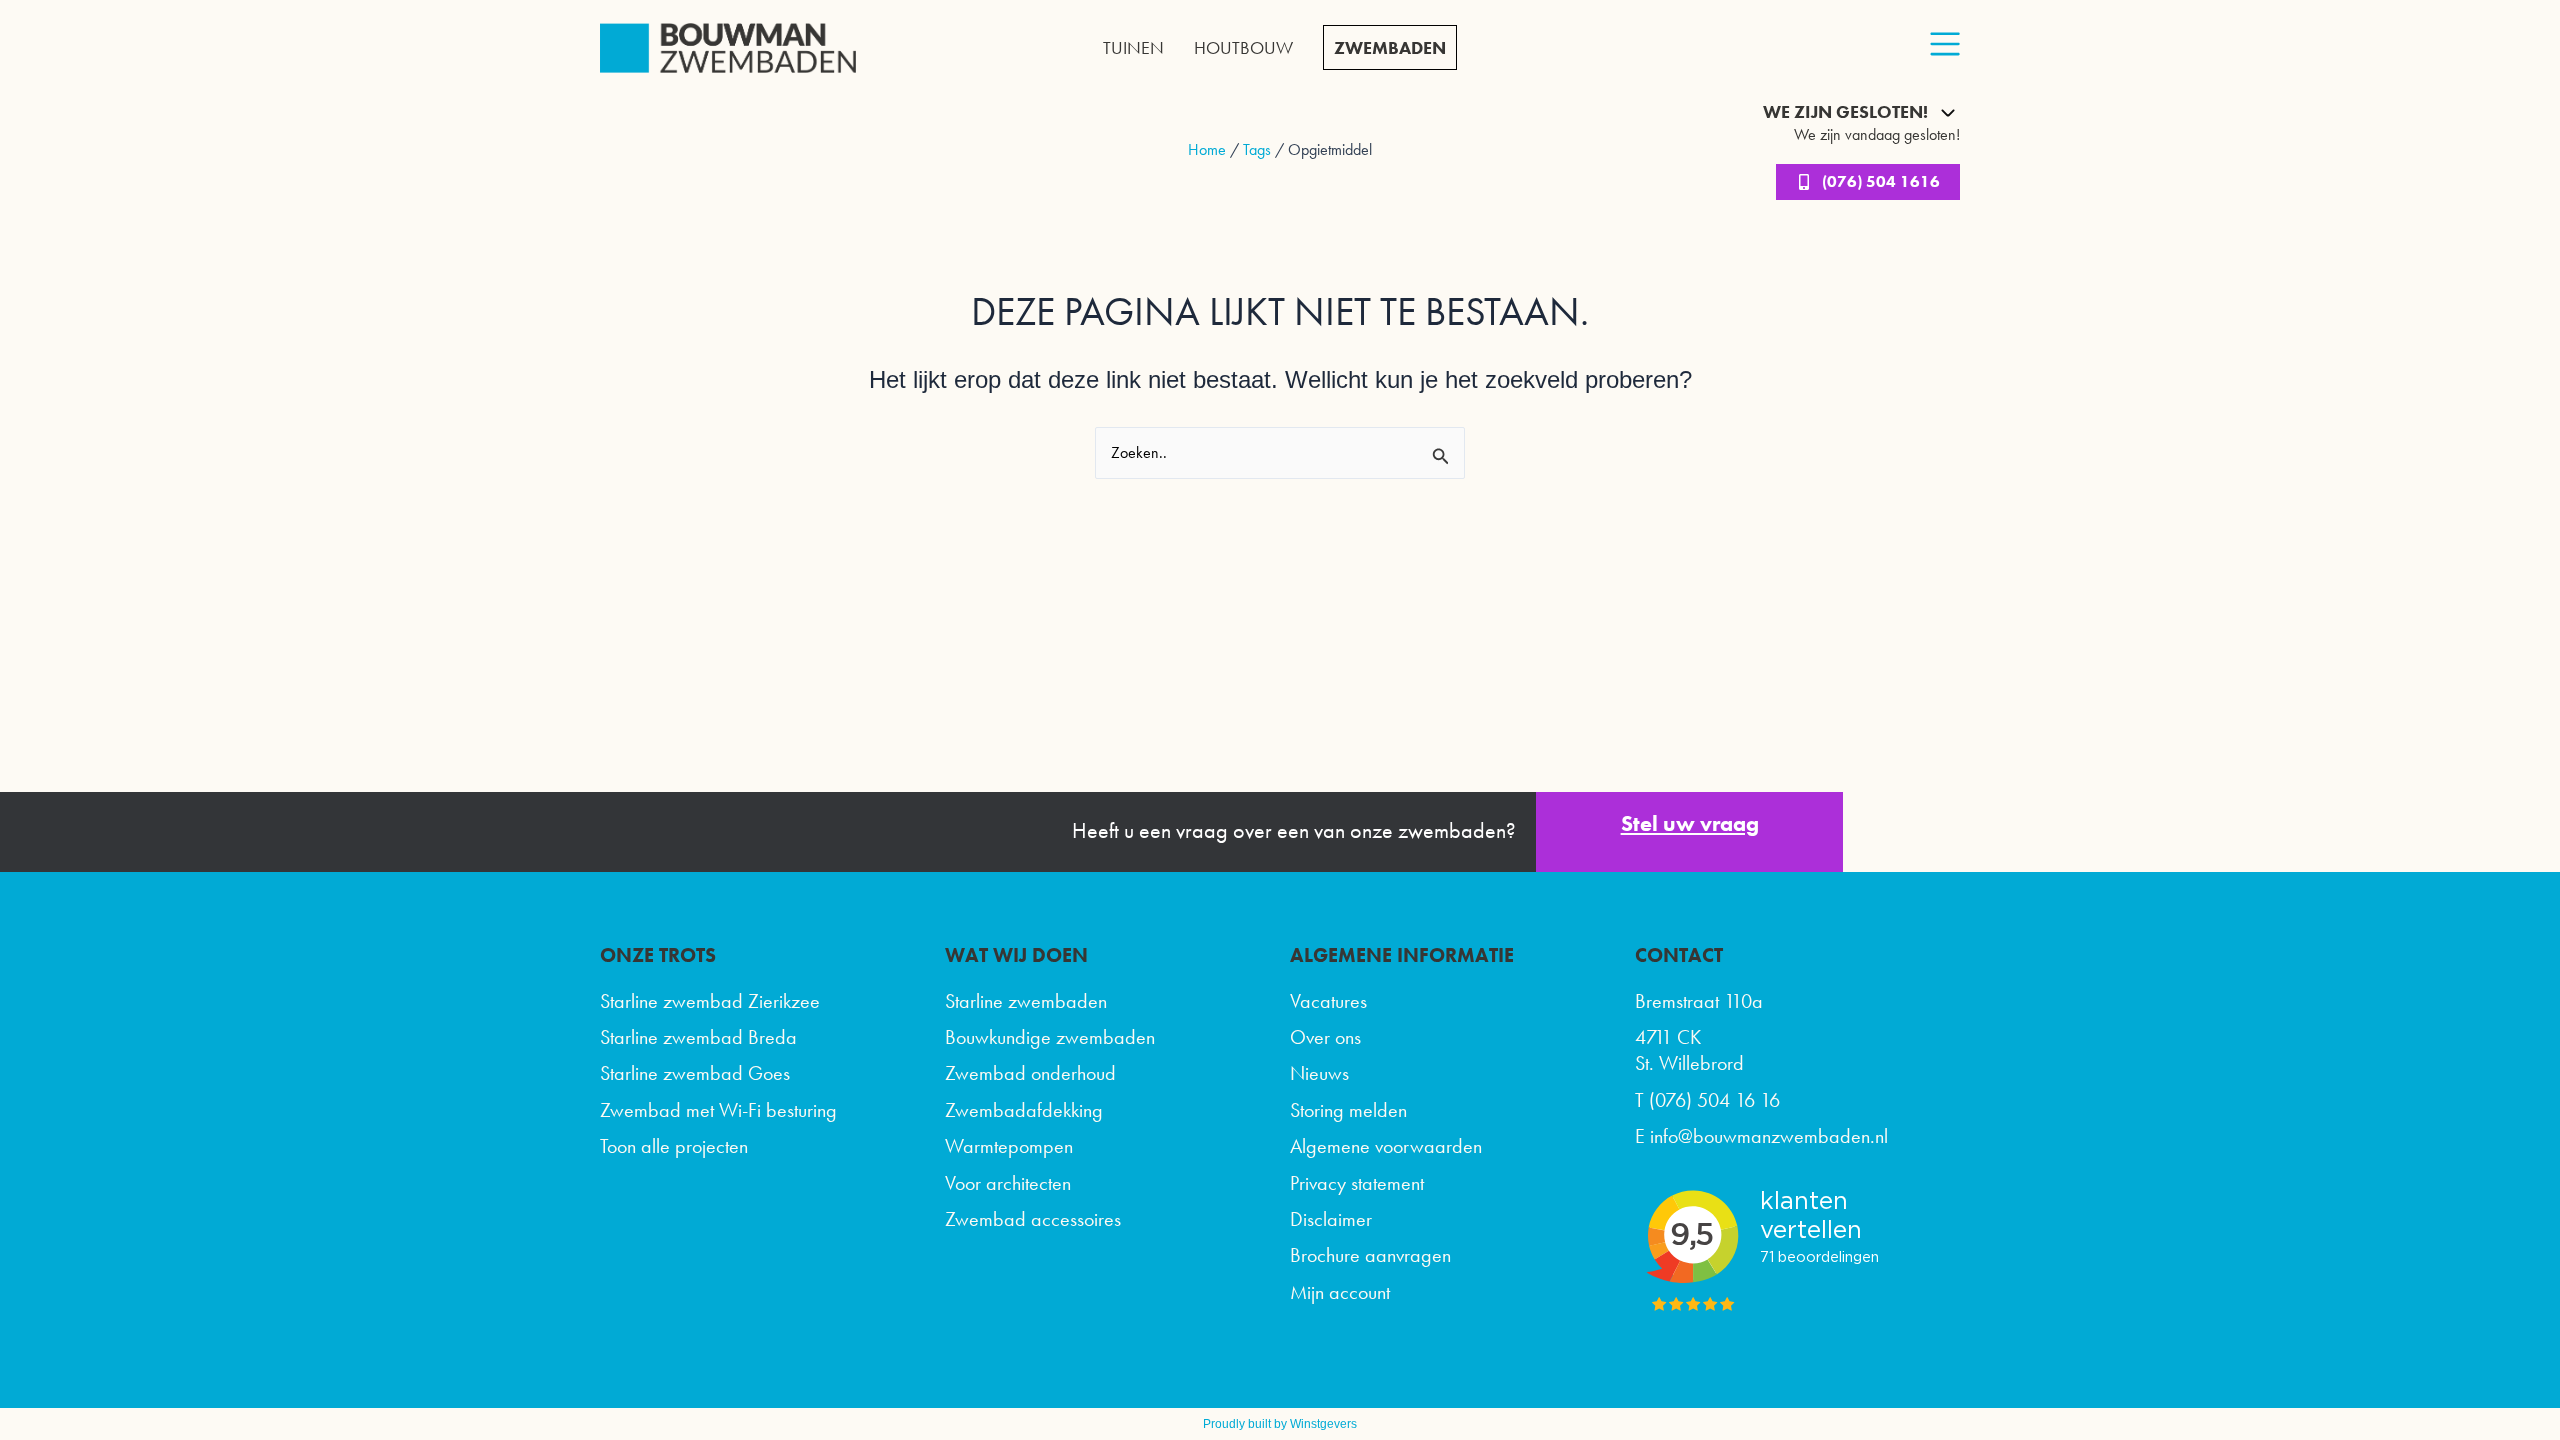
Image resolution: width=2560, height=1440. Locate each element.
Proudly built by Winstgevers (1280, 1424)
